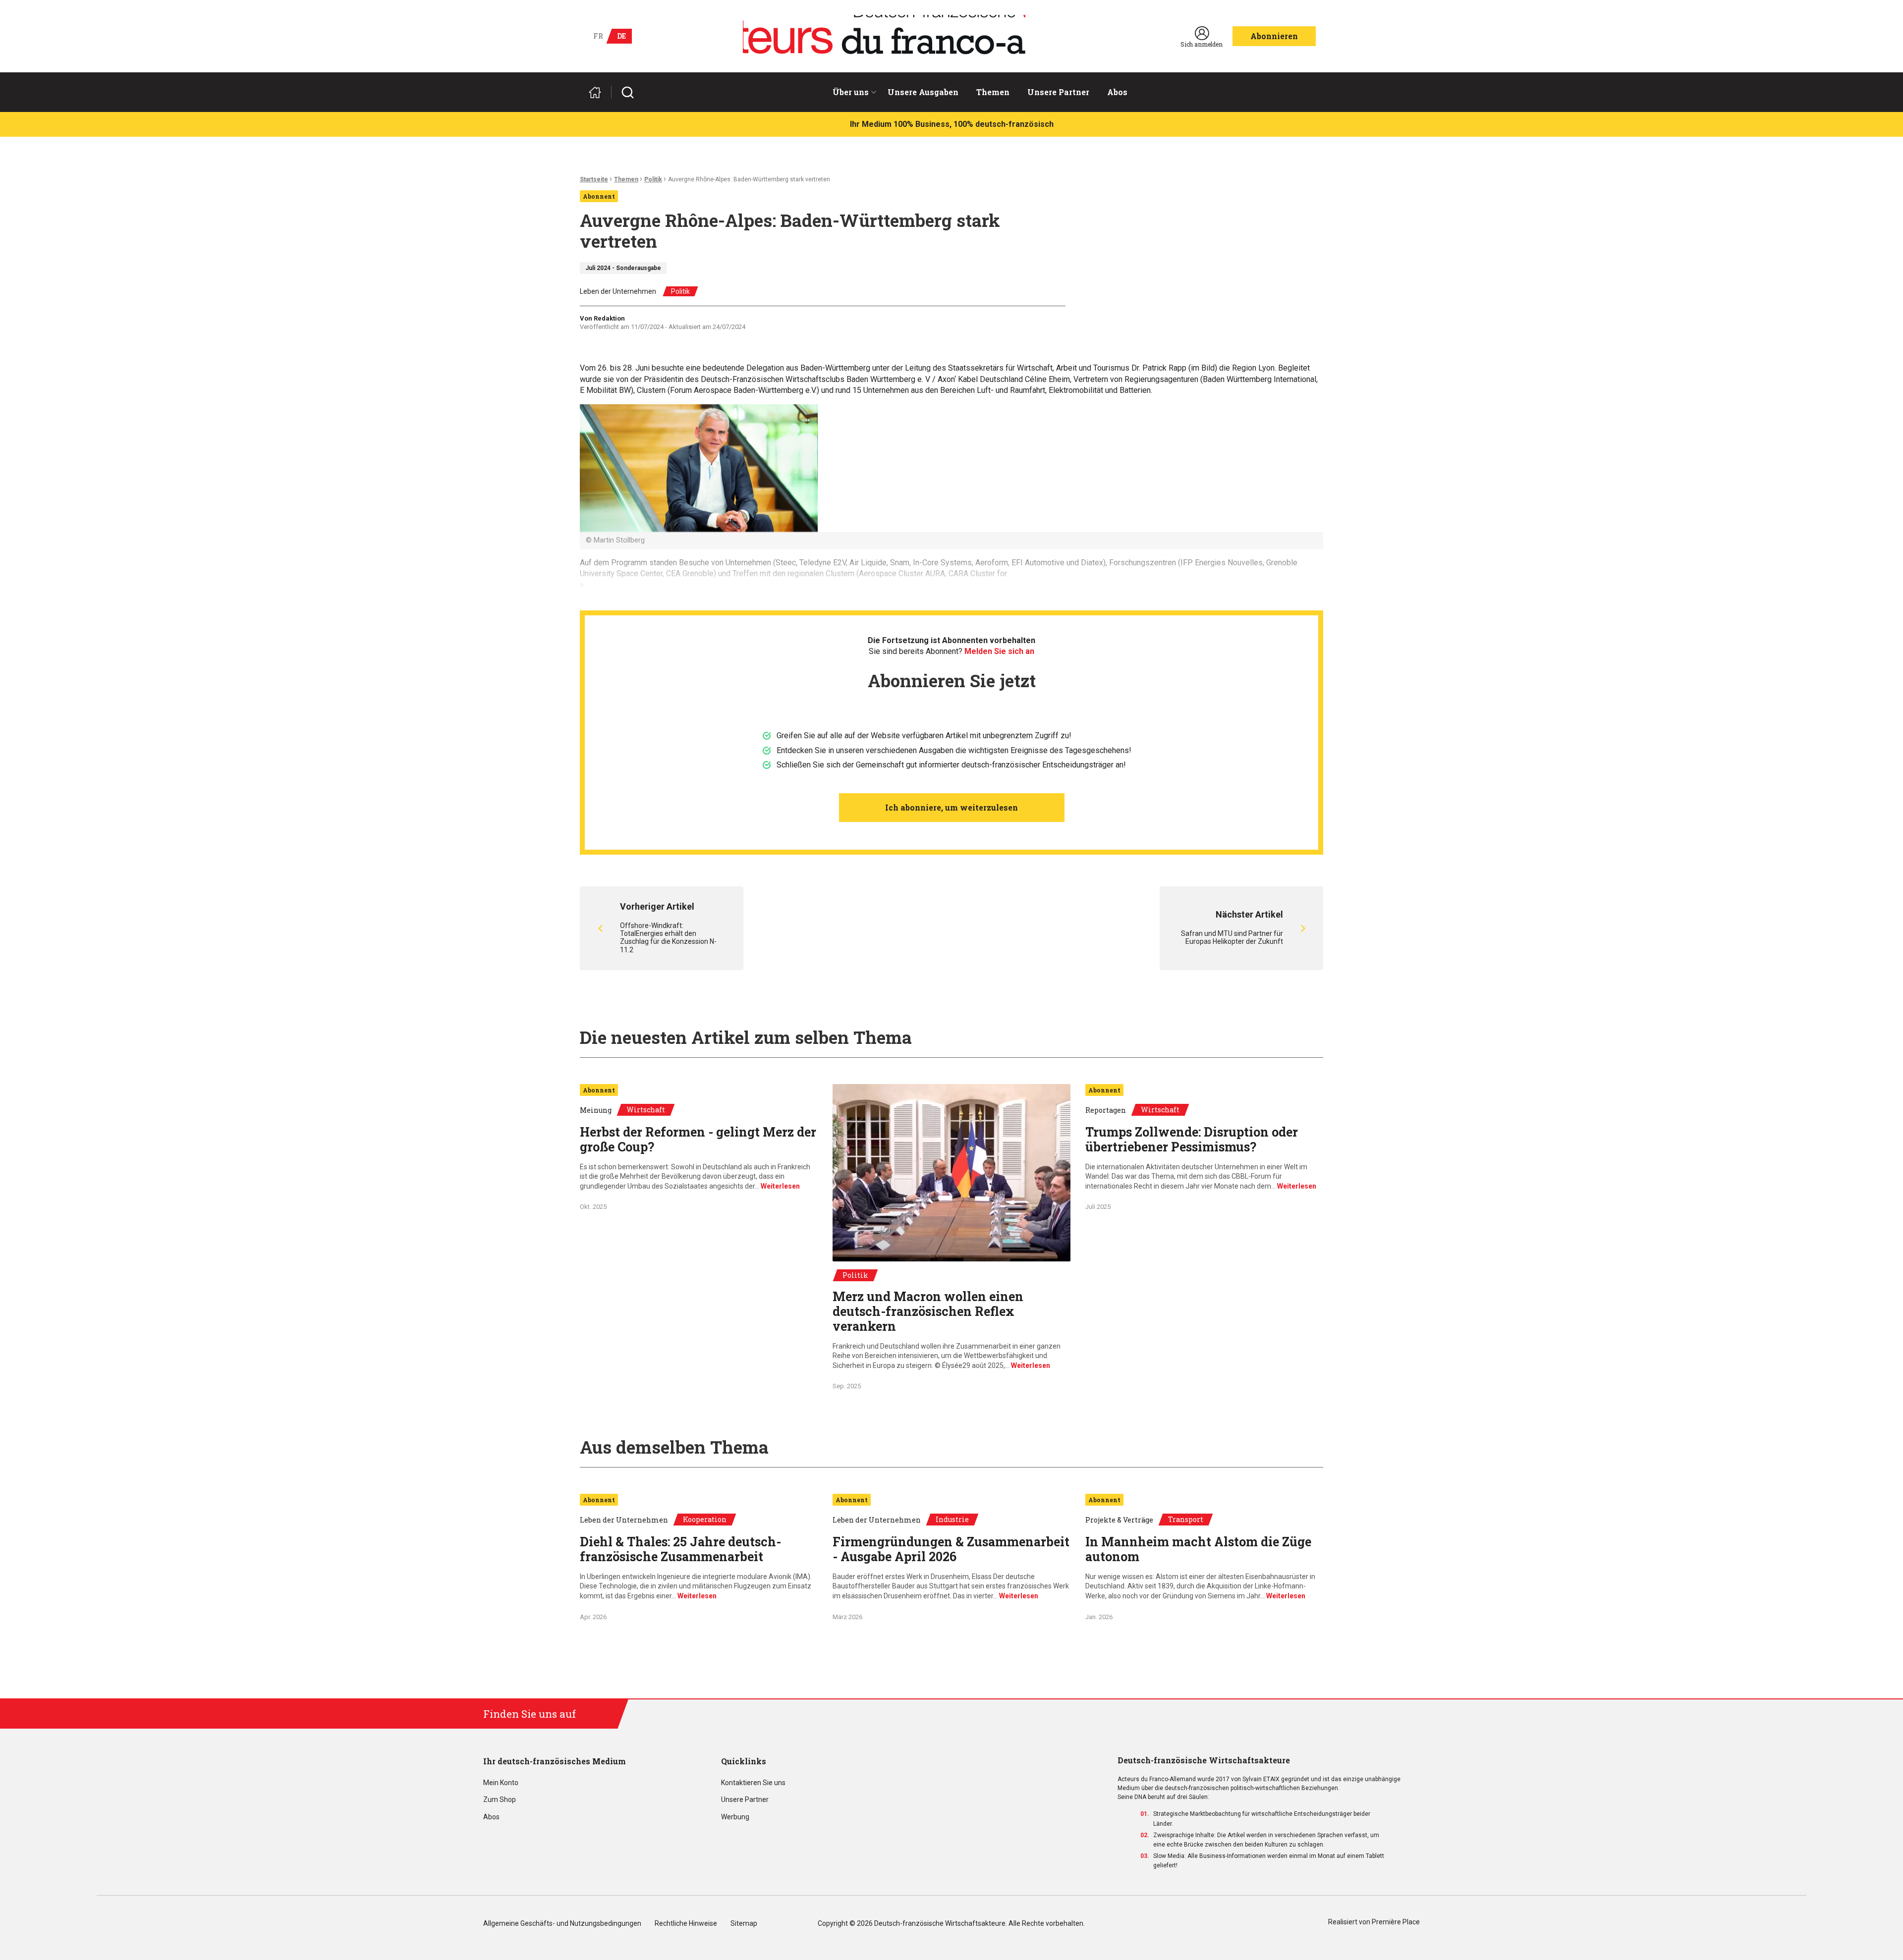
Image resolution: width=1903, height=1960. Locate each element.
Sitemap (744, 1924)
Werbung (735, 1817)
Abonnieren (1274, 36)
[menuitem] (851, 92)
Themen (993, 92)
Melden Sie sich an (999, 651)
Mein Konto (501, 1783)
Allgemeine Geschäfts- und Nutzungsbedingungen (562, 1924)
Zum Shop (500, 1800)
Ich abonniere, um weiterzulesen (951, 807)
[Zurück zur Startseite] (599, 92)
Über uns (851, 92)
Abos (1117, 92)
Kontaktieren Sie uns (753, 1783)
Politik (653, 179)
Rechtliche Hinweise (686, 1924)
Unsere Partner (1058, 92)
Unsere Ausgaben (923, 92)
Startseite (594, 179)
